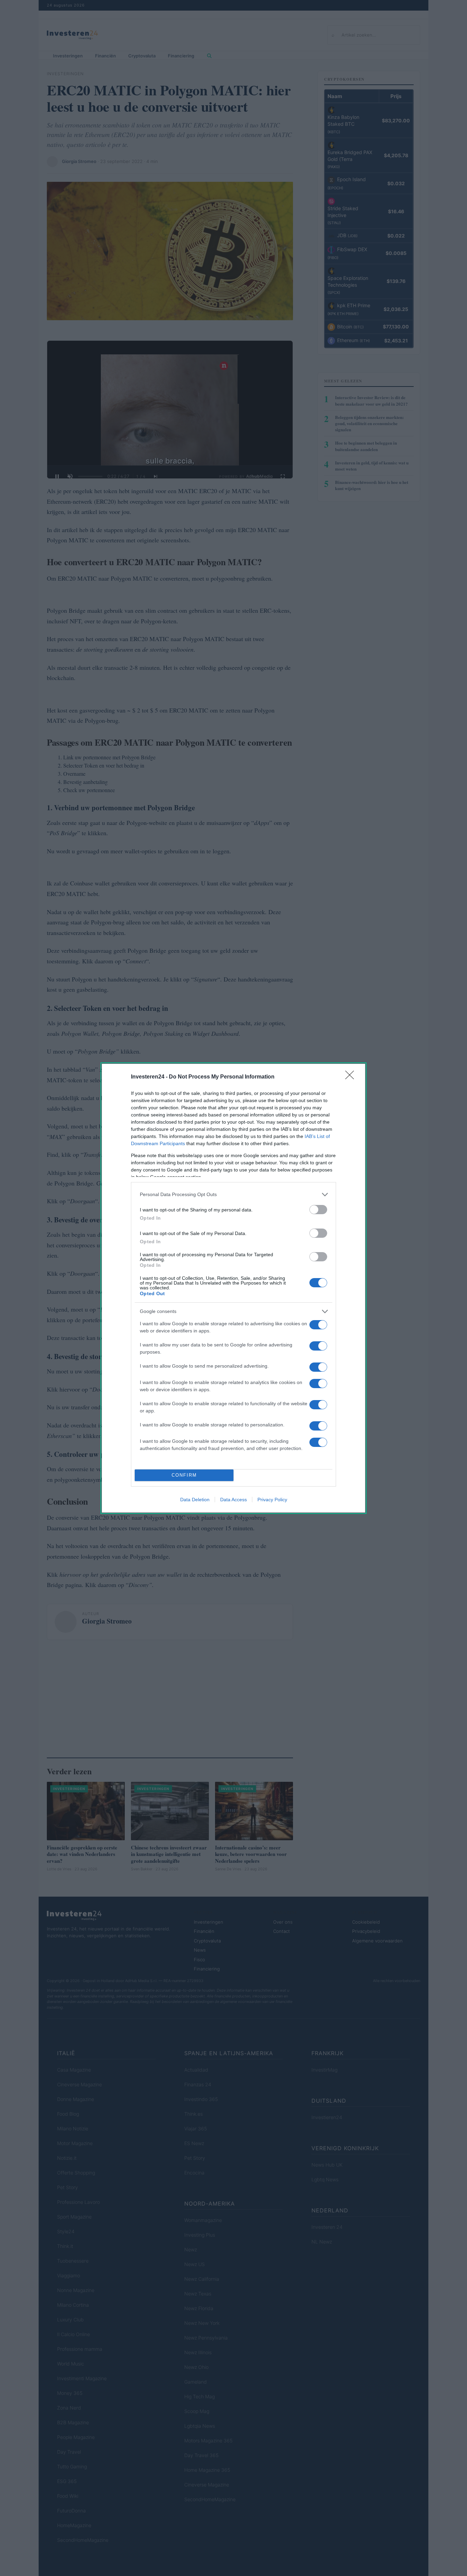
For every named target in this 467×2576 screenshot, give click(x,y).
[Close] (352, 1077)
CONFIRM (184, 1475)
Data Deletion (195, 1500)
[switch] (318, 1210)
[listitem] (233, 1195)
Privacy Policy (272, 1500)
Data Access (233, 1500)
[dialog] (233, 1288)
